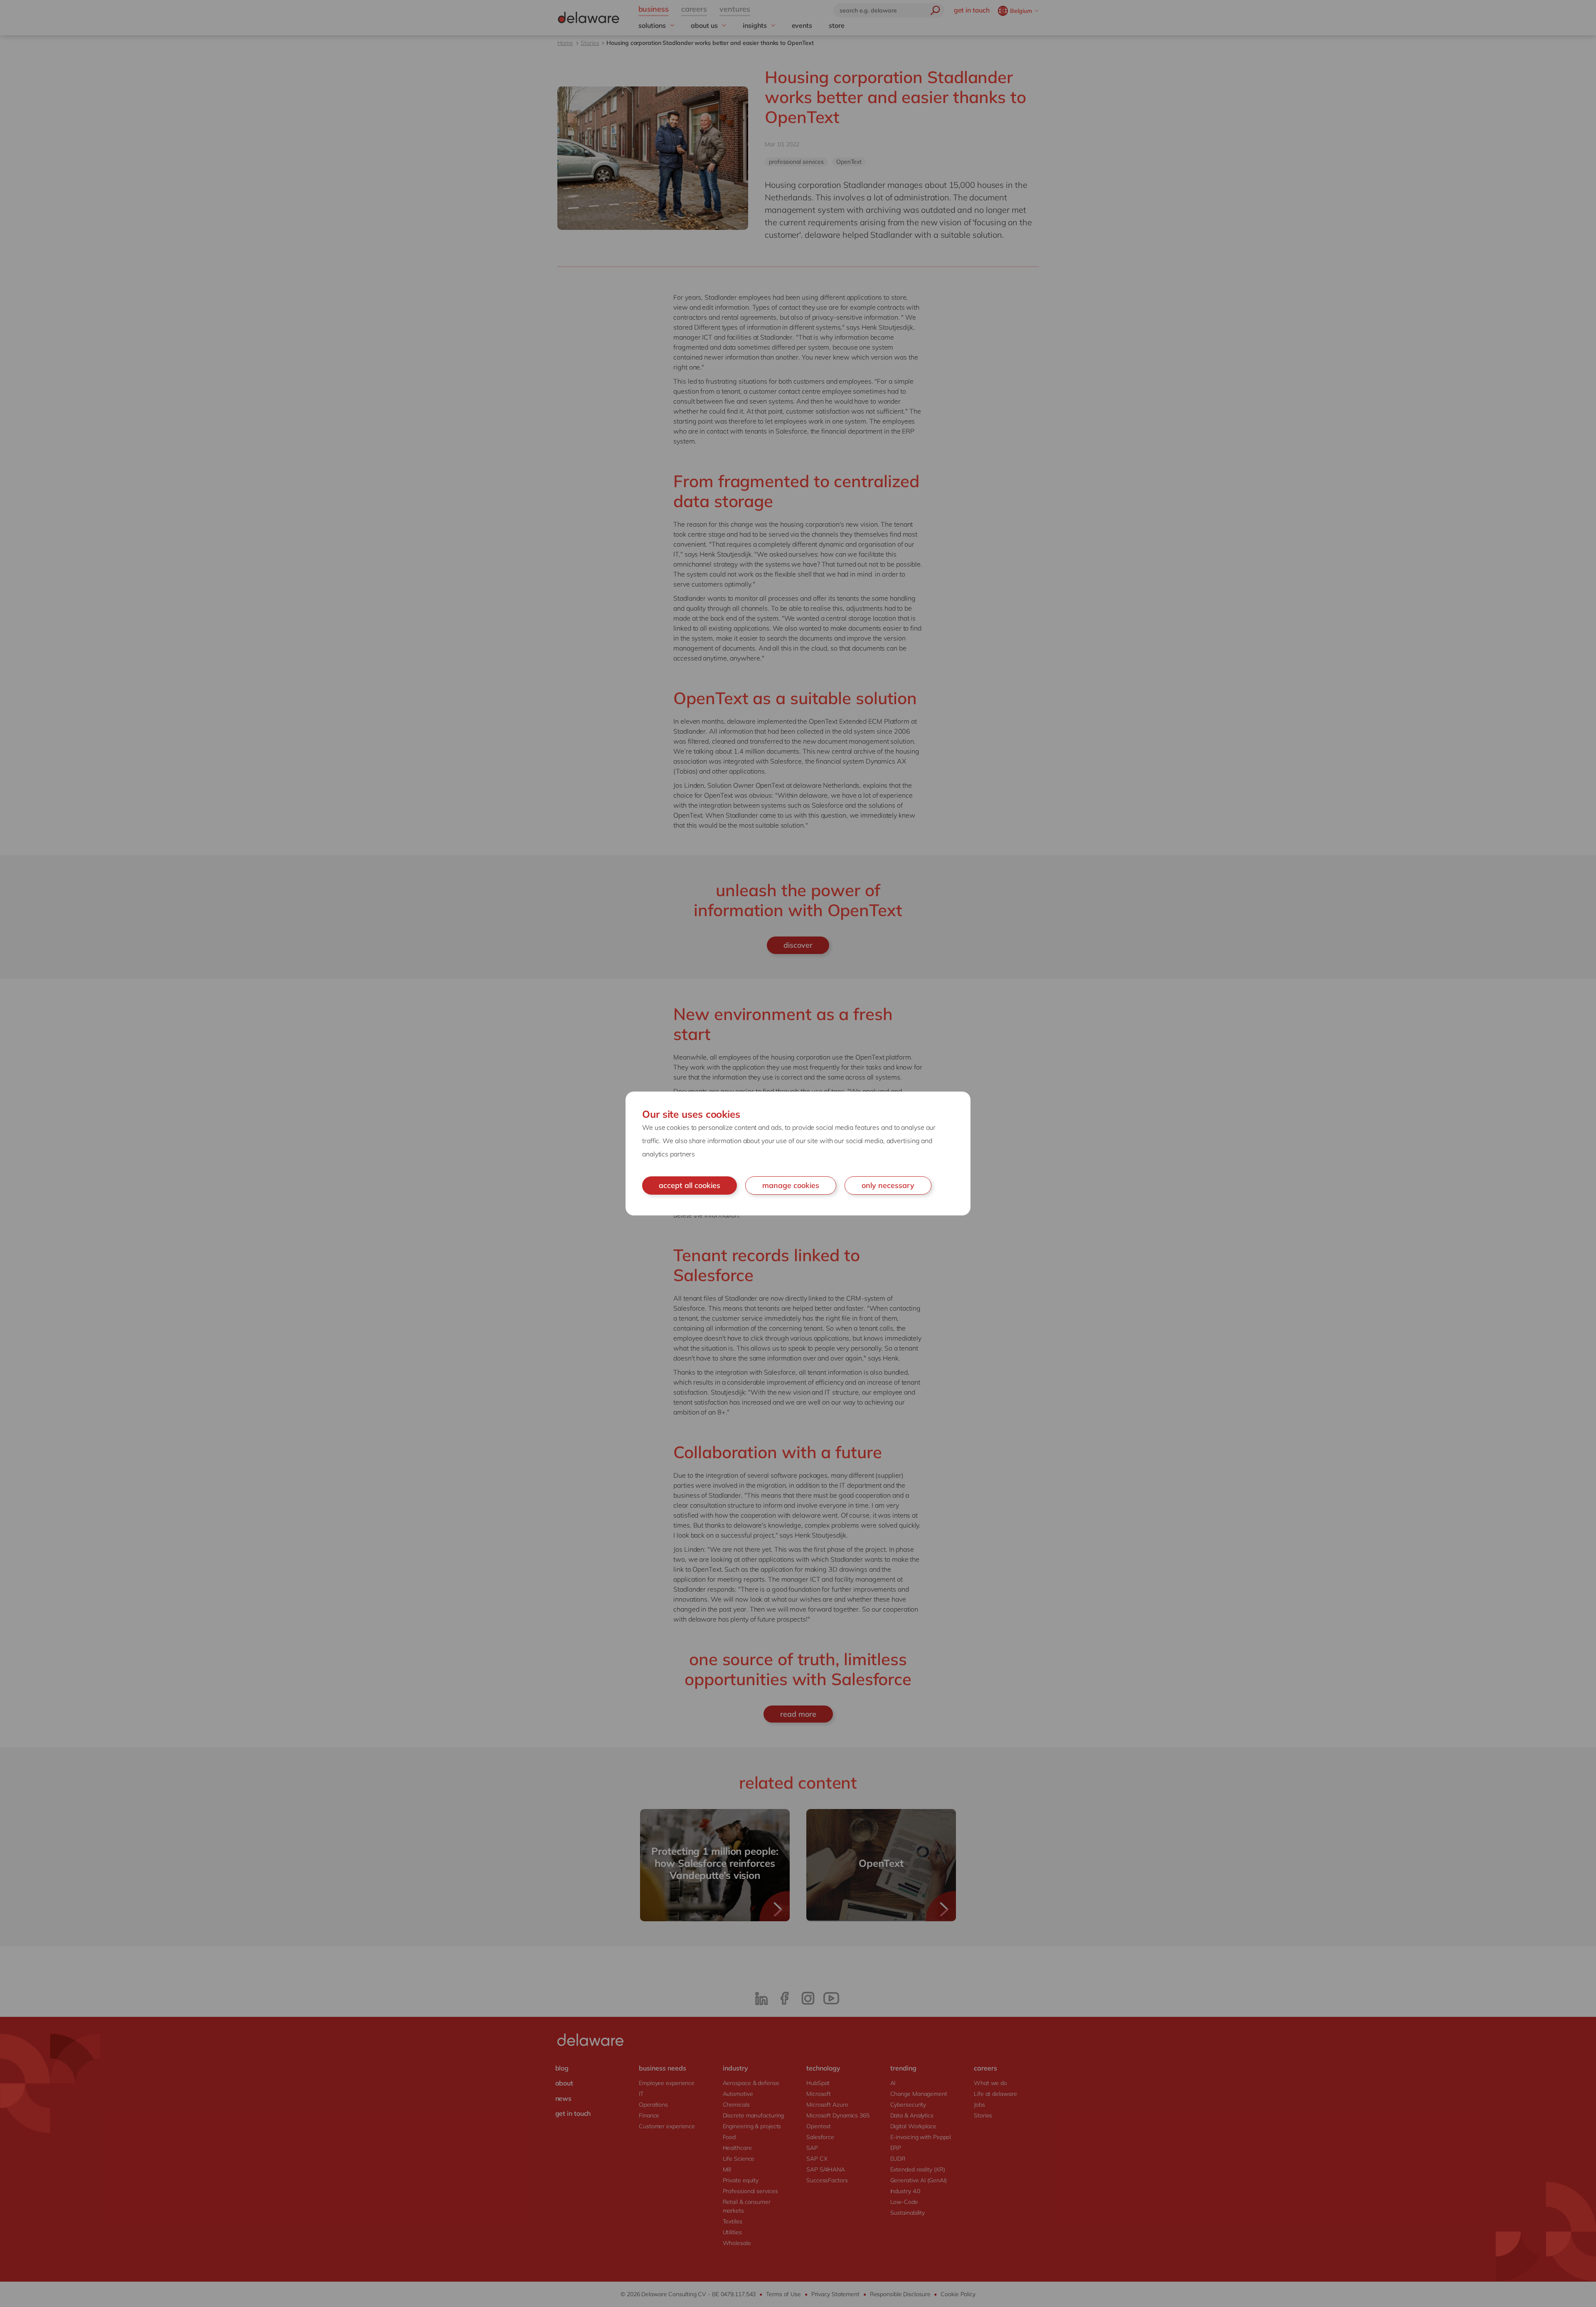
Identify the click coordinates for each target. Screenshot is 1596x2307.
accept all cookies (690, 1185)
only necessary (888, 1185)
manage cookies (791, 1185)
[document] (798, 1153)
